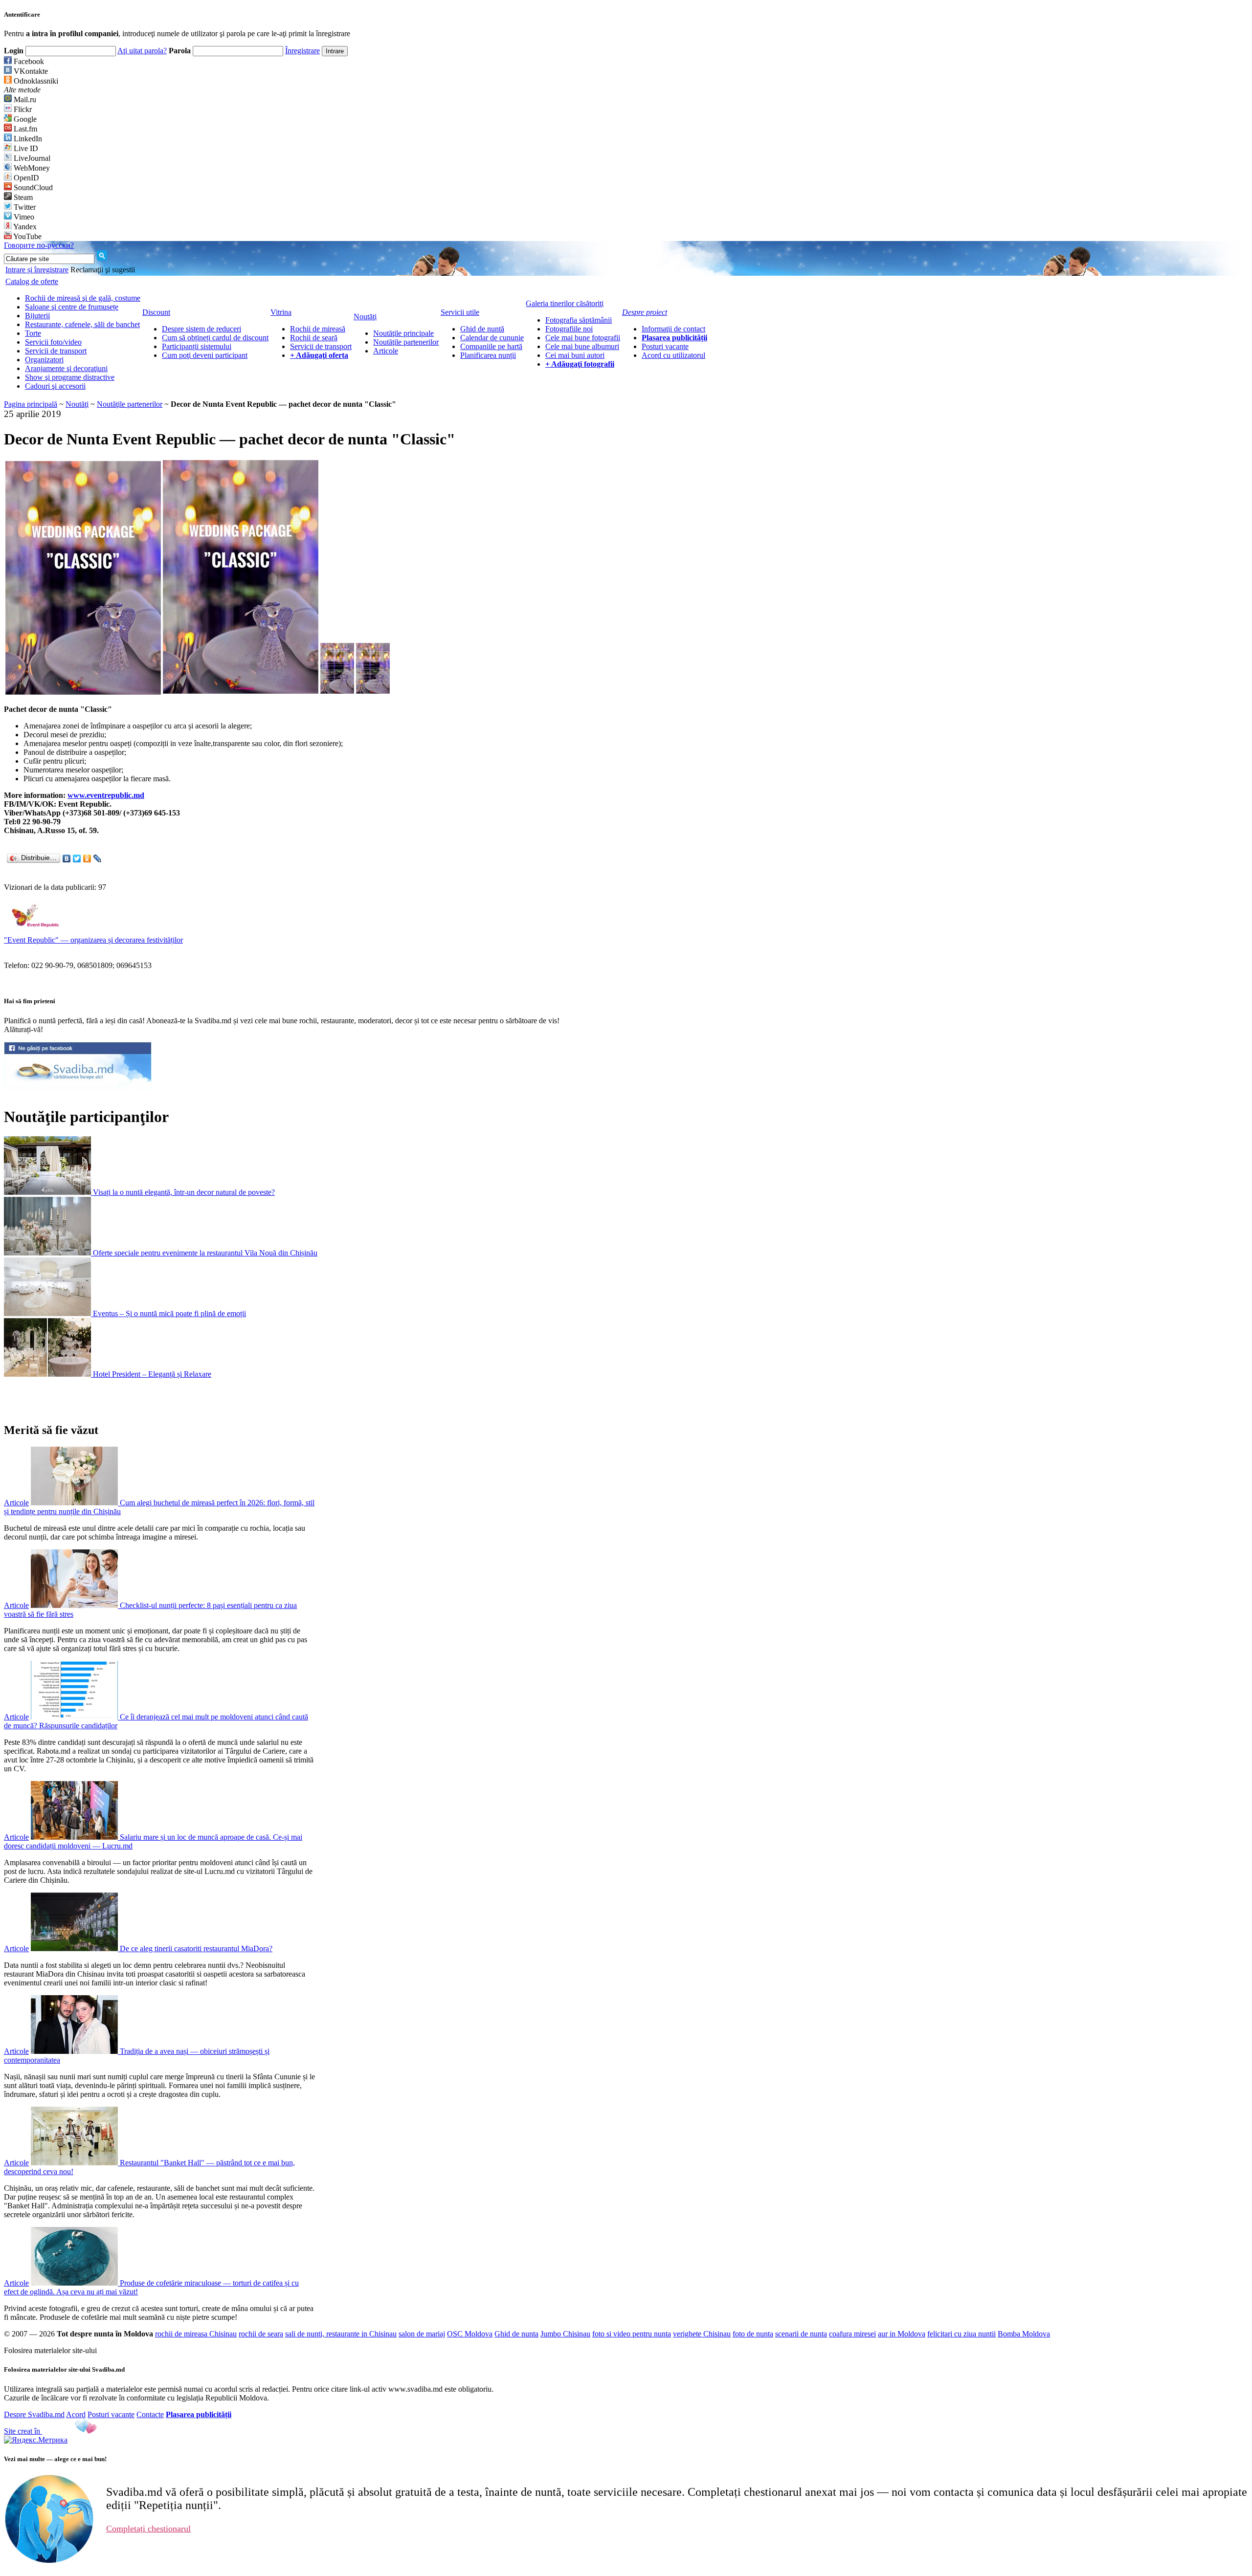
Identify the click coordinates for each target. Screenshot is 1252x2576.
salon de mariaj (422, 2334)
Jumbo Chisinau (565, 2334)
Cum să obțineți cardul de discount (215, 338)
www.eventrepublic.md (106, 795)
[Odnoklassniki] (87, 859)
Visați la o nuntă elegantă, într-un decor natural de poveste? (184, 1192)
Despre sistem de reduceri (201, 329)
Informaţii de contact (673, 329)
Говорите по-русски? (39, 245)
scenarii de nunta (801, 2334)
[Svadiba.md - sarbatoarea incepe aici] (78, 1086)
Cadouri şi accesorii (55, 386)
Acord (76, 2414)
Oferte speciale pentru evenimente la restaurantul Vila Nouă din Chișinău (205, 1253)
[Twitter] (77, 859)
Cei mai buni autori (575, 355)
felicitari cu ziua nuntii (961, 2334)
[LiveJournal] (98, 859)
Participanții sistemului (197, 346)
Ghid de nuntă (482, 329)
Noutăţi (77, 404)
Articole (386, 351)
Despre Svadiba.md (34, 2414)
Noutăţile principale (403, 333)
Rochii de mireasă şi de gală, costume (83, 298)
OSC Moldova (470, 2334)
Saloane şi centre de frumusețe (72, 307)
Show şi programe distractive (70, 377)
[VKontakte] (67, 859)
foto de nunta (753, 2334)
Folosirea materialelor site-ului (50, 2350)
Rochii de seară (314, 338)
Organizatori (44, 360)
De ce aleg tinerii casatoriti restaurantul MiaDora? (196, 1949)
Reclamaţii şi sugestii (103, 270)
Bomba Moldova (1024, 2334)
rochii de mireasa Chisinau (196, 2334)
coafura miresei (852, 2334)
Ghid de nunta (516, 2334)
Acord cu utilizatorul (673, 355)
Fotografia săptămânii (579, 320)
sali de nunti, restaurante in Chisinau (341, 2334)
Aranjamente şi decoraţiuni (66, 368)
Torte (33, 333)
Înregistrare (302, 51)
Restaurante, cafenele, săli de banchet (82, 324)
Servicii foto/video (53, 342)
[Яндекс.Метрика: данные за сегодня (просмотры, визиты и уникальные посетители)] (36, 2440)
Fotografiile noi (569, 329)
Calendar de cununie (492, 338)
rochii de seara (261, 2334)
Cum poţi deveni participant (205, 355)
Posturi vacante (665, 346)
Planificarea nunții (488, 355)
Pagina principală (31, 404)
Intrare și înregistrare (37, 270)
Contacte (150, 2414)
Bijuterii (37, 316)
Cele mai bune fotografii (583, 338)
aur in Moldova (902, 2334)
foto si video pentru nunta (632, 2334)
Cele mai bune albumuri (582, 346)
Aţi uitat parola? (142, 51)
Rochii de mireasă (318, 329)
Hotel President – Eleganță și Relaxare (152, 1374)
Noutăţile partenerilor (406, 342)
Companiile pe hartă (491, 346)
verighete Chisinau (702, 2334)
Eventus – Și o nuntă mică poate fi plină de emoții (169, 1313)
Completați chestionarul (148, 2529)
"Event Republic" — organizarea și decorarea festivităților (93, 940)
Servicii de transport (56, 351)
